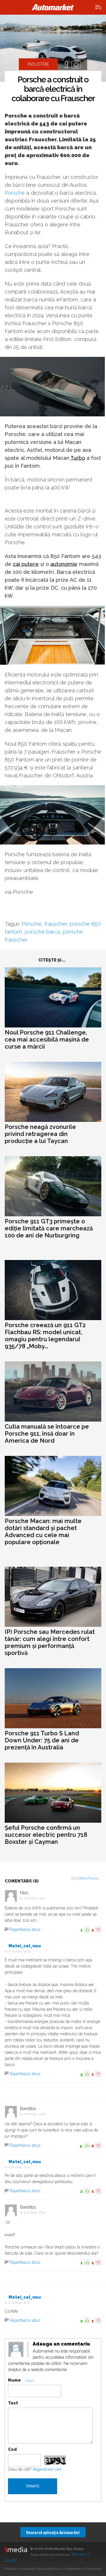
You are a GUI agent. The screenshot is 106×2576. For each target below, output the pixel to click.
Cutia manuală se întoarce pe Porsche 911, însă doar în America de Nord (47, 1434)
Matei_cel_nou (25, 1946)
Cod (12, 2449)
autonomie (64, 564)
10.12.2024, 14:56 (35, 2114)
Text (13, 2403)
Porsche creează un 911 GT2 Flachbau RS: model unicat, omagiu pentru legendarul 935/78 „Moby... (45, 1336)
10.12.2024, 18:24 (34, 2213)
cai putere (26, 564)
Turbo (78, 458)
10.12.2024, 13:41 (34, 1898)
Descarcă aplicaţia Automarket (53, 2532)
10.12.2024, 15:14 (19, 2167)
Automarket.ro (53, 7)
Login (29, 2381)
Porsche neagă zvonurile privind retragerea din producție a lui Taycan (40, 1134)
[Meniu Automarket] (98, 7)
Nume (14, 2380)
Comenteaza (87, 1879)
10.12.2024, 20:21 (19, 2303)
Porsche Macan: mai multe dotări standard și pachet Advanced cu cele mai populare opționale (43, 1532)
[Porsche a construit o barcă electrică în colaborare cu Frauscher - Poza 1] (53, 48)
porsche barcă (42, 932)
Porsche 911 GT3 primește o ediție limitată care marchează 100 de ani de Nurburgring (49, 1228)
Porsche (15, 193)
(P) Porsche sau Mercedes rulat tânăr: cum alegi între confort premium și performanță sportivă (50, 1642)
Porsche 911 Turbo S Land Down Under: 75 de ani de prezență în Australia (42, 1740)
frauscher (56, 924)
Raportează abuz (25, 1929)
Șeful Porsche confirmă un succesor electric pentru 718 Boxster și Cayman (46, 1835)
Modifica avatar (16, 2350)
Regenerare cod (47, 2469)
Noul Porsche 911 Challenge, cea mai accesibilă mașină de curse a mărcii (47, 1039)
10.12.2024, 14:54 (19, 1951)
